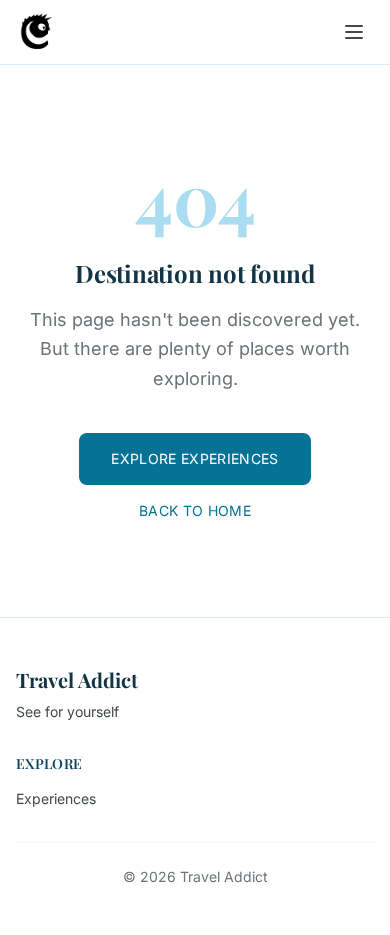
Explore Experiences (195, 458)
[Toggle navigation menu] (354, 32)
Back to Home (195, 510)
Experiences (56, 798)
